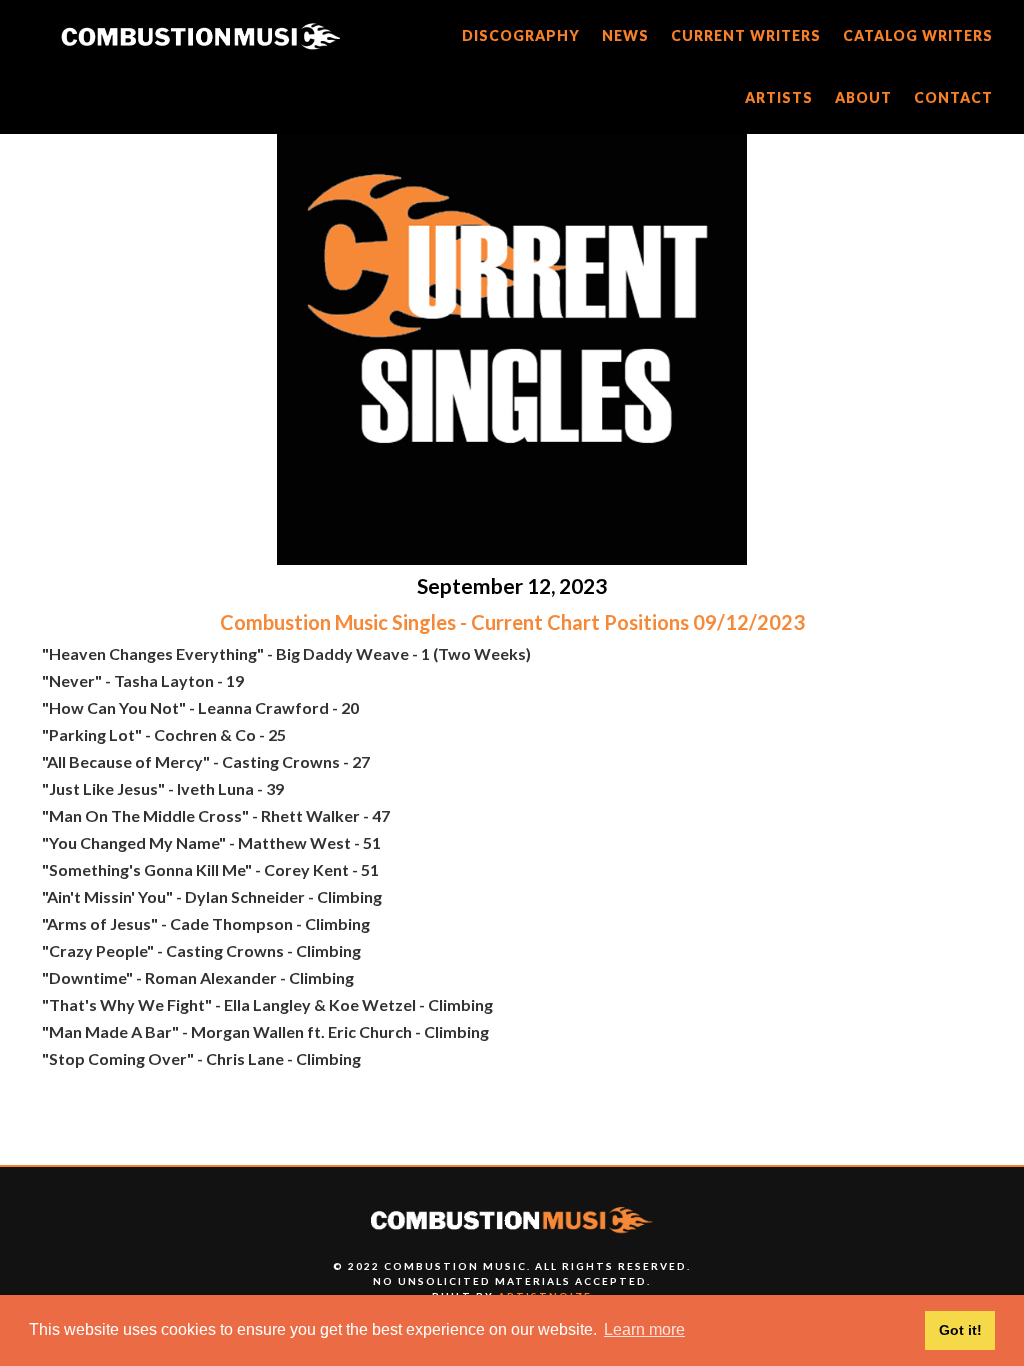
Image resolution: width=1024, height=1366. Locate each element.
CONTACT (953, 97)
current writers (746, 35)
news (625, 35)
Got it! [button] (960, 1330)
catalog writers (918, 35)
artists (779, 97)
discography (521, 35)
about (863, 97)
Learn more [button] (644, 1329)
